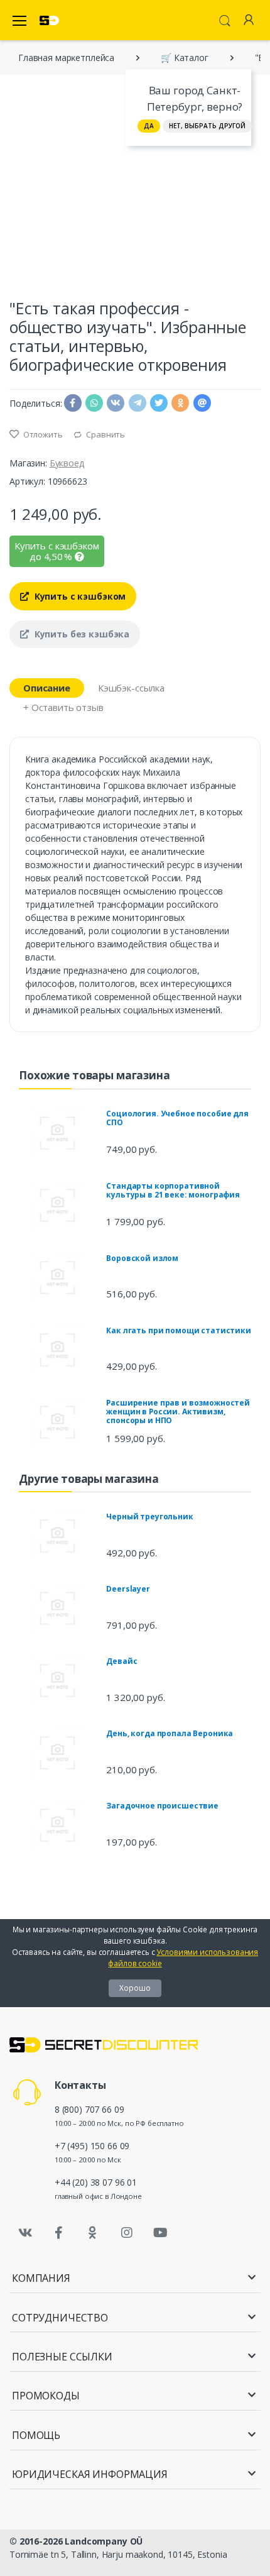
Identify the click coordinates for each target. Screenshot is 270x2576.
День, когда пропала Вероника (170, 1733)
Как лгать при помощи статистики (179, 1330)
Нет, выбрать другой (207, 126)
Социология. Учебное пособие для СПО (177, 1118)
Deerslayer (128, 1589)
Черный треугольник (149, 1516)
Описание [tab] (47, 688)
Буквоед (67, 463)
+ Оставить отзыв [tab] (63, 707)
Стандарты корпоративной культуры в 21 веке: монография (173, 1190)
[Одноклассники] (93, 2233)
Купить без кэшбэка (81, 634)
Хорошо (135, 1988)
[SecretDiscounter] (49, 20)
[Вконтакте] (25, 2233)
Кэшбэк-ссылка (131, 688)
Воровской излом (142, 1258)
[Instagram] (127, 2233)
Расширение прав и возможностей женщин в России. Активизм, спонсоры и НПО (178, 1412)
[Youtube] (160, 2233)
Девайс (121, 1661)
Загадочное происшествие (162, 1806)
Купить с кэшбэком (79, 596)
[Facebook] (59, 2233)
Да (149, 126)
